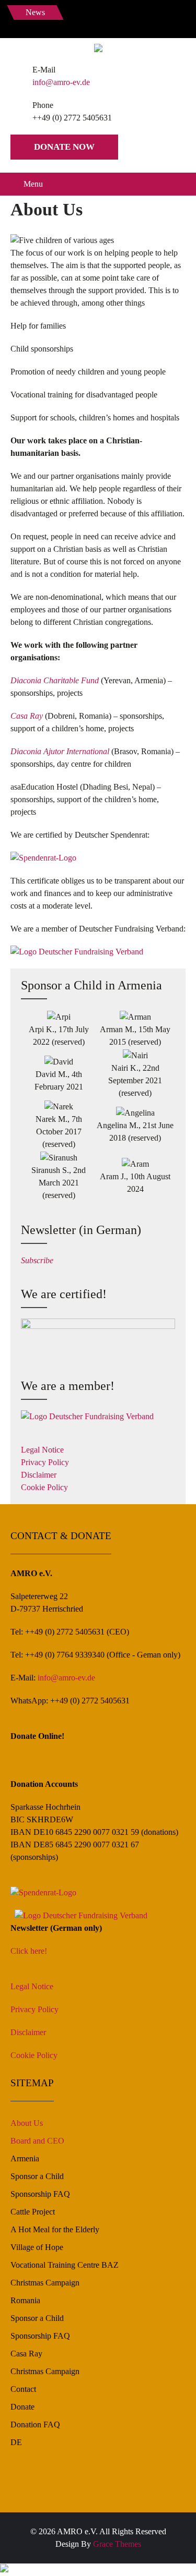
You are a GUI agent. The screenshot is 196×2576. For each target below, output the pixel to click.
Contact (23, 2389)
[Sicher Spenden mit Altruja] (4, 2569)
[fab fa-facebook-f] (71, 21)
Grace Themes (117, 2544)
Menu (33, 184)
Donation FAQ (35, 2424)
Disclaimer (39, 1475)
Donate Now (64, 147)
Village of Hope (37, 2247)
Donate (22, 2407)
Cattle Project (33, 2212)
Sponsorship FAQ (40, 2194)
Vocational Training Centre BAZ (65, 2265)
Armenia (25, 2158)
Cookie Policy (44, 1487)
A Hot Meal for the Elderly (55, 2229)
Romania (25, 2300)
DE (16, 2442)
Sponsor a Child (37, 2176)
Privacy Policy (45, 1462)
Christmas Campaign (45, 2283)
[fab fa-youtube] (117, 21)
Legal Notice (42, 1450)
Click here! (29, 1951)
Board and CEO (37, 2141)
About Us (27, 2123)
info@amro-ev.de (61, 82)
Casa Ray (26, 2354)
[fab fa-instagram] (94, 21)
